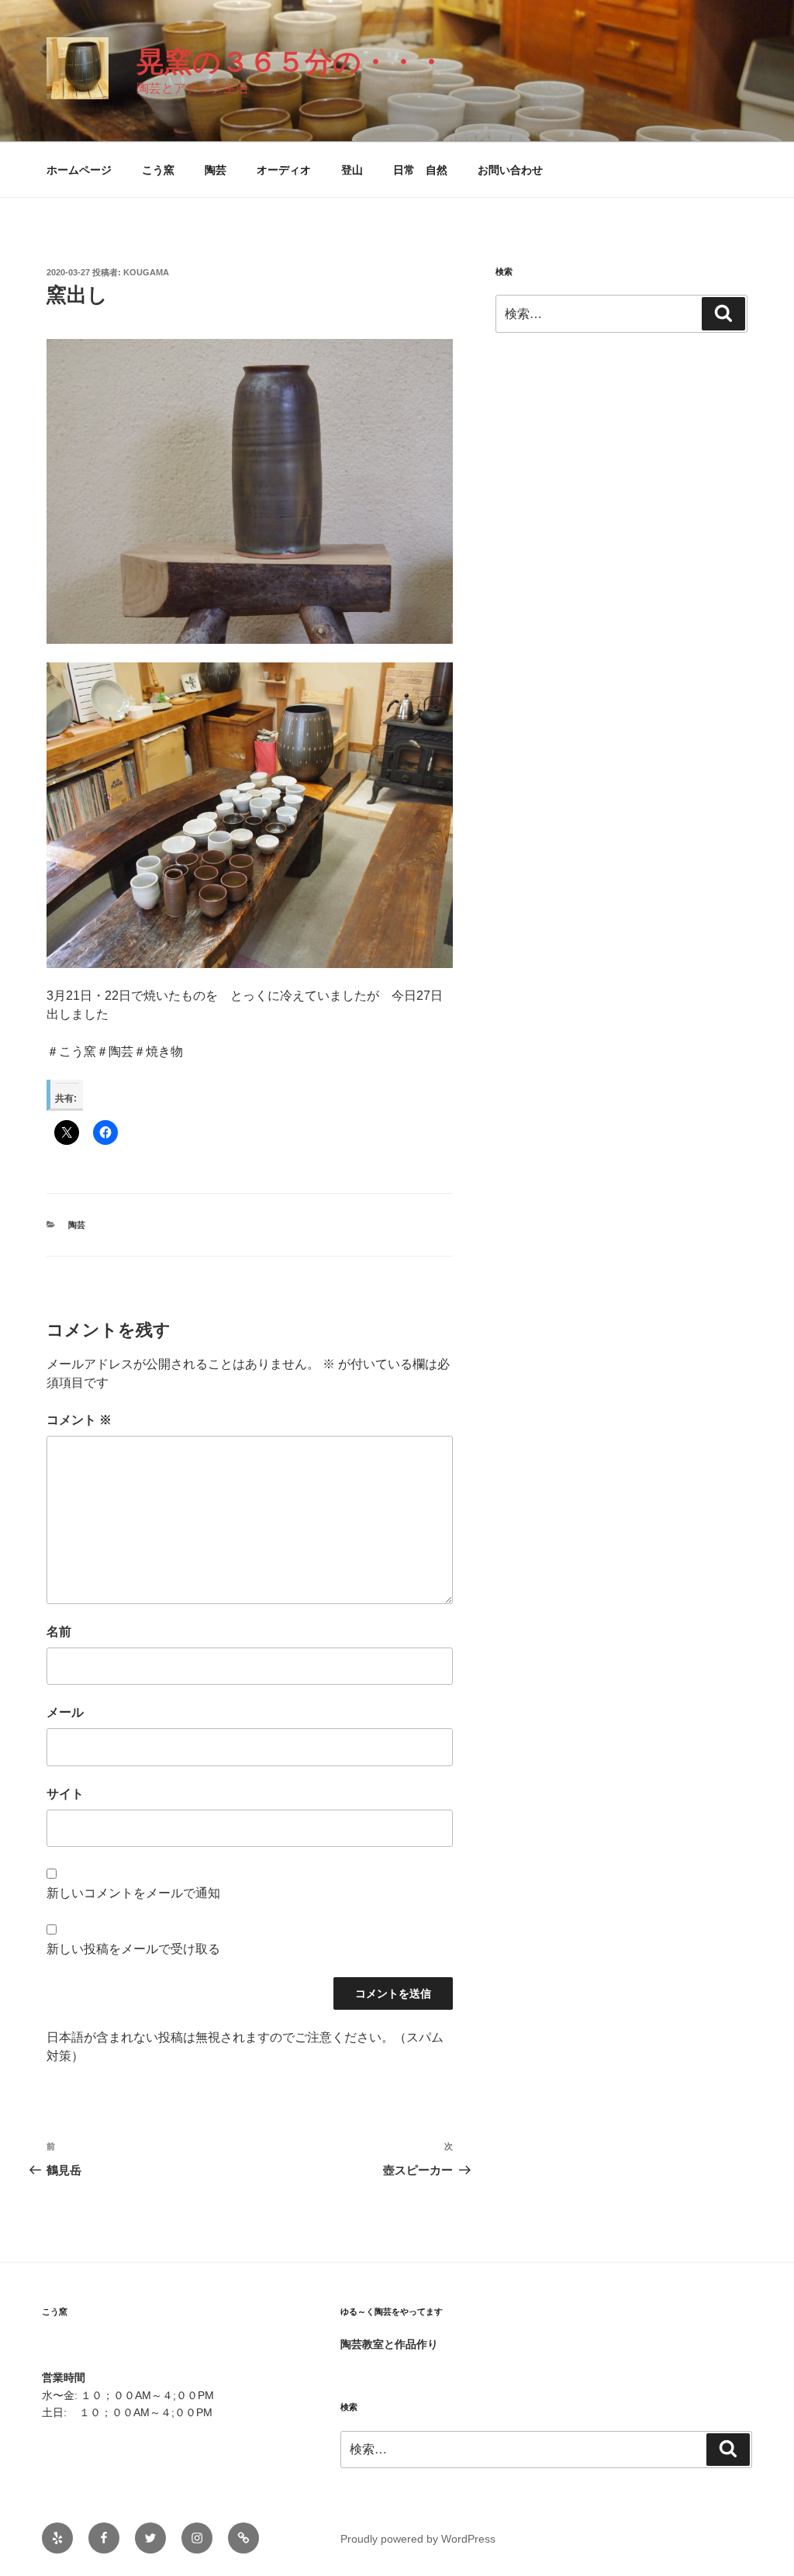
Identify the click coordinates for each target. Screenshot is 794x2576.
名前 (59, 1632)
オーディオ (284, 170)
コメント (79, 1420)
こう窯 (158, 170)
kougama (146, 272)
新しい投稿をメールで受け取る (133, 1949)
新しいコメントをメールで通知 (133, 1893)
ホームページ (79, 170)
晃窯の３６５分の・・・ (291, 62)
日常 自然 (420, 170)
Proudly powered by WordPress (418, 2539)
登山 (352, 170)
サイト (65, 1794)
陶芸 (216, 170)
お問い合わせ (510, 170)
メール (65, 1712)
